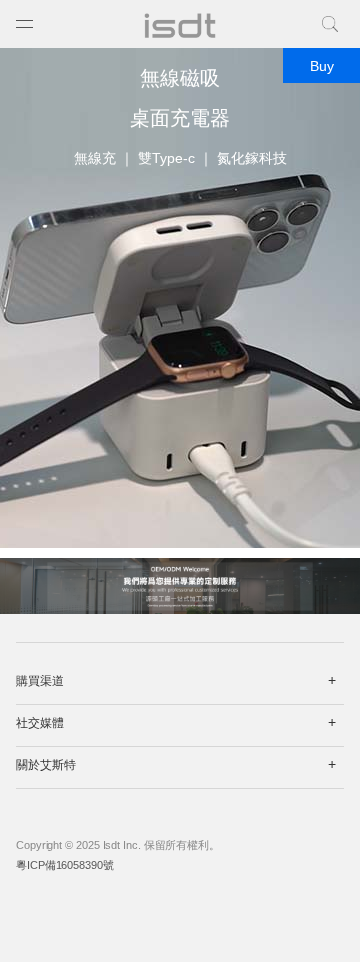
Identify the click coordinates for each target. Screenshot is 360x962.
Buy (322, 66)
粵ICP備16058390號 (65, 865)
